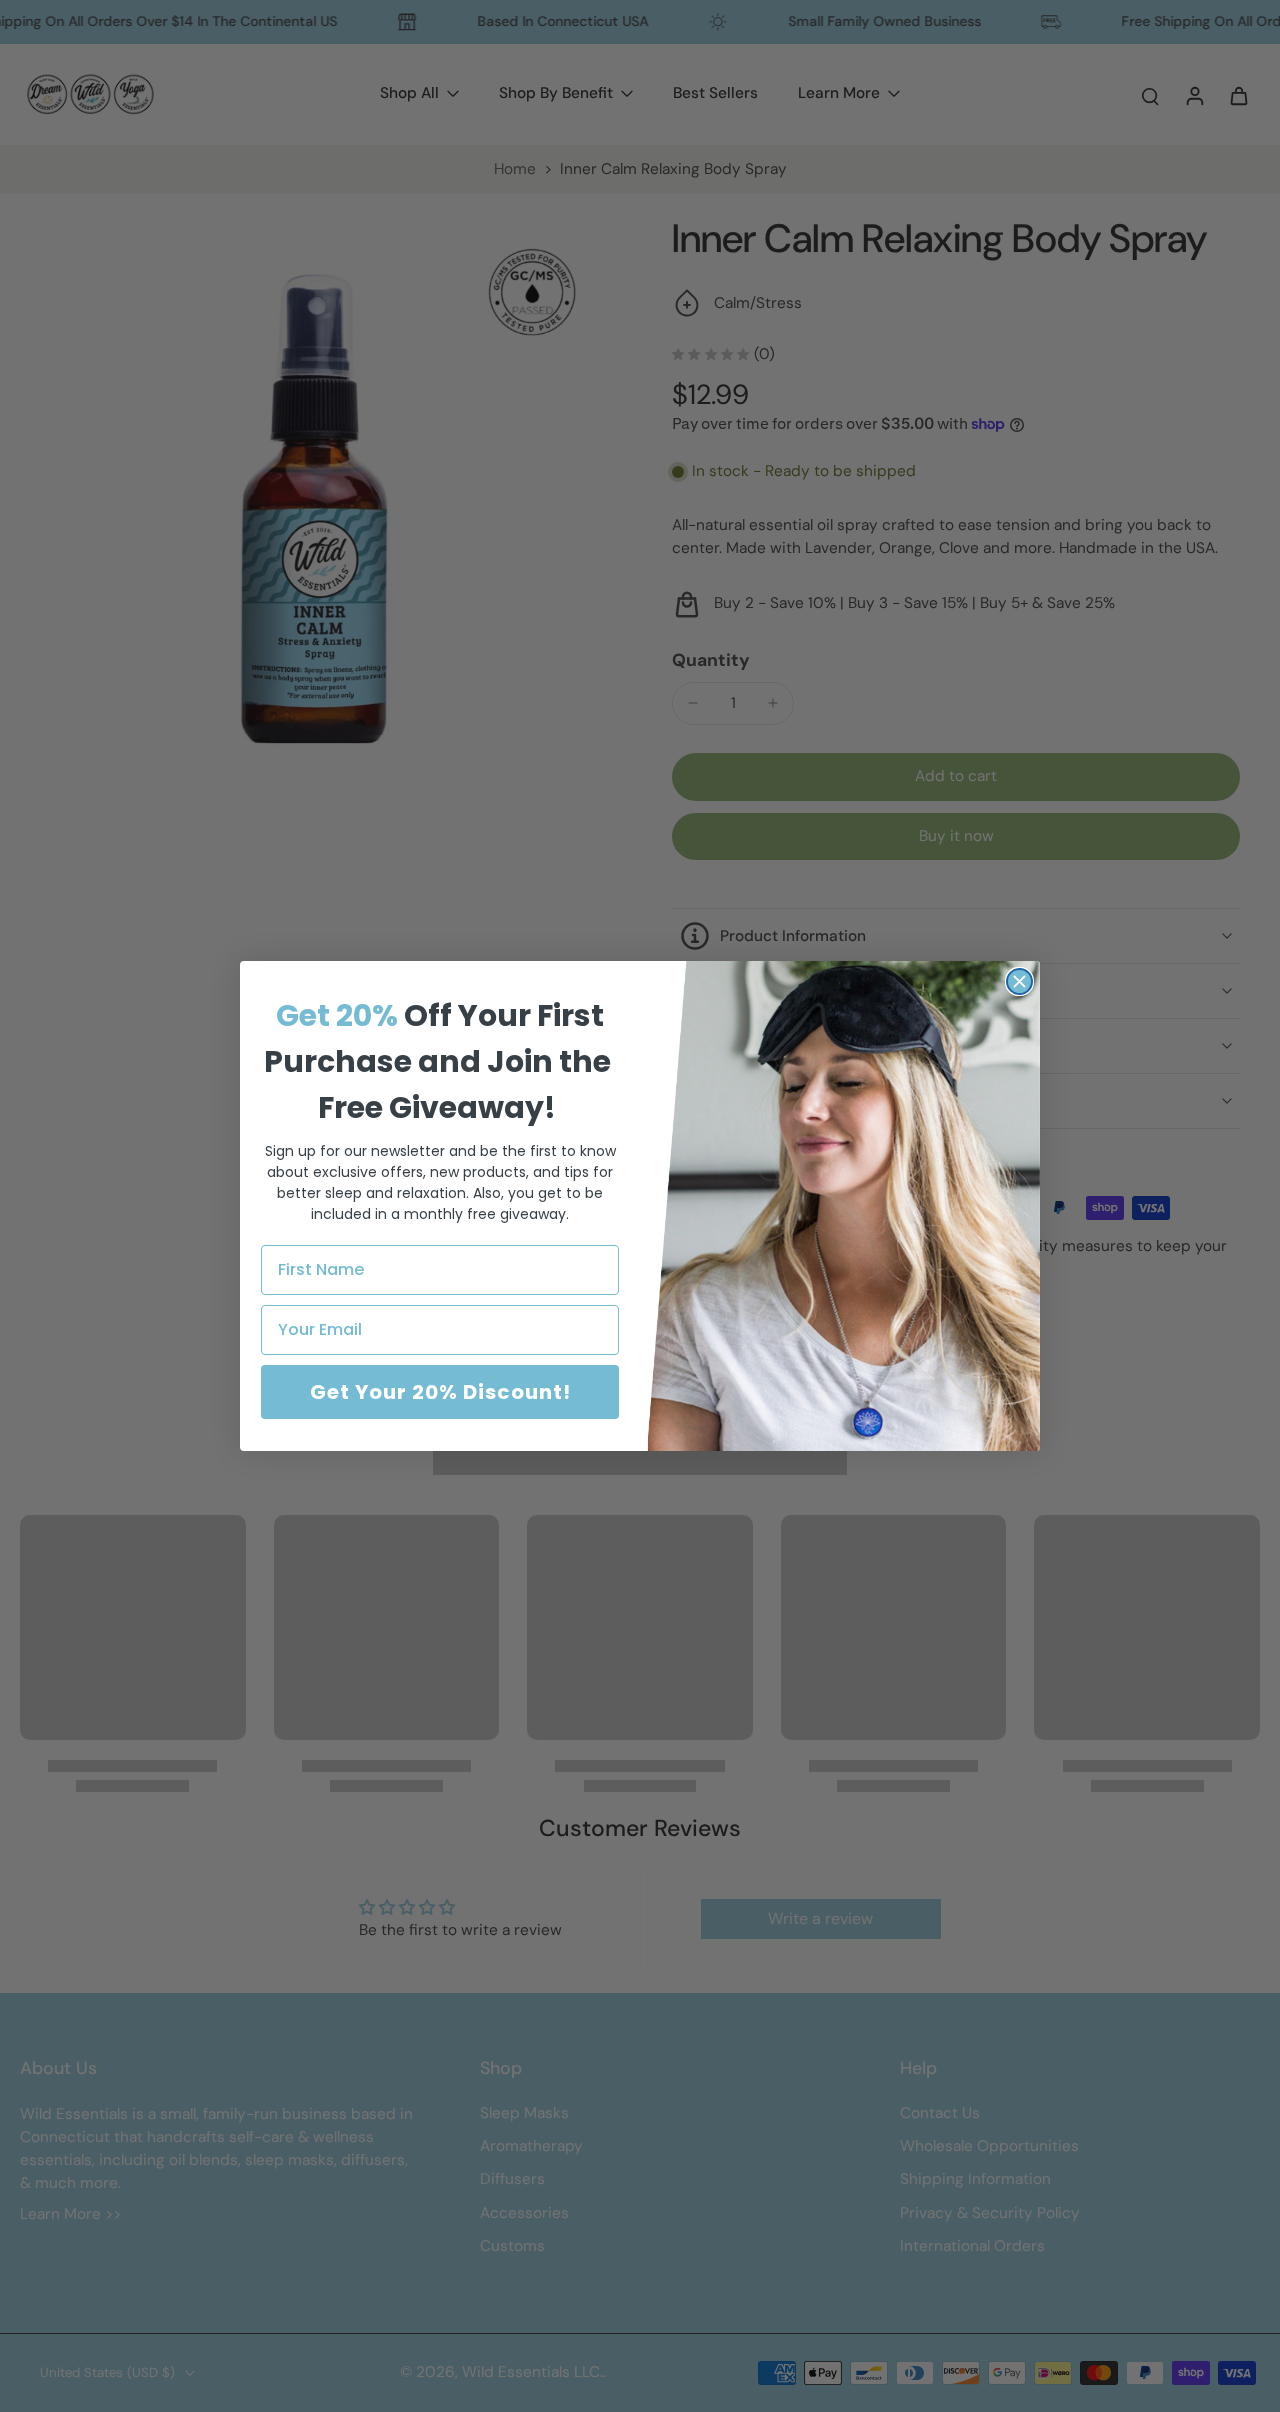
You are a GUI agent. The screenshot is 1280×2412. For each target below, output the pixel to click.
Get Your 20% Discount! (440, 1392)
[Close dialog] (1019, 981)
